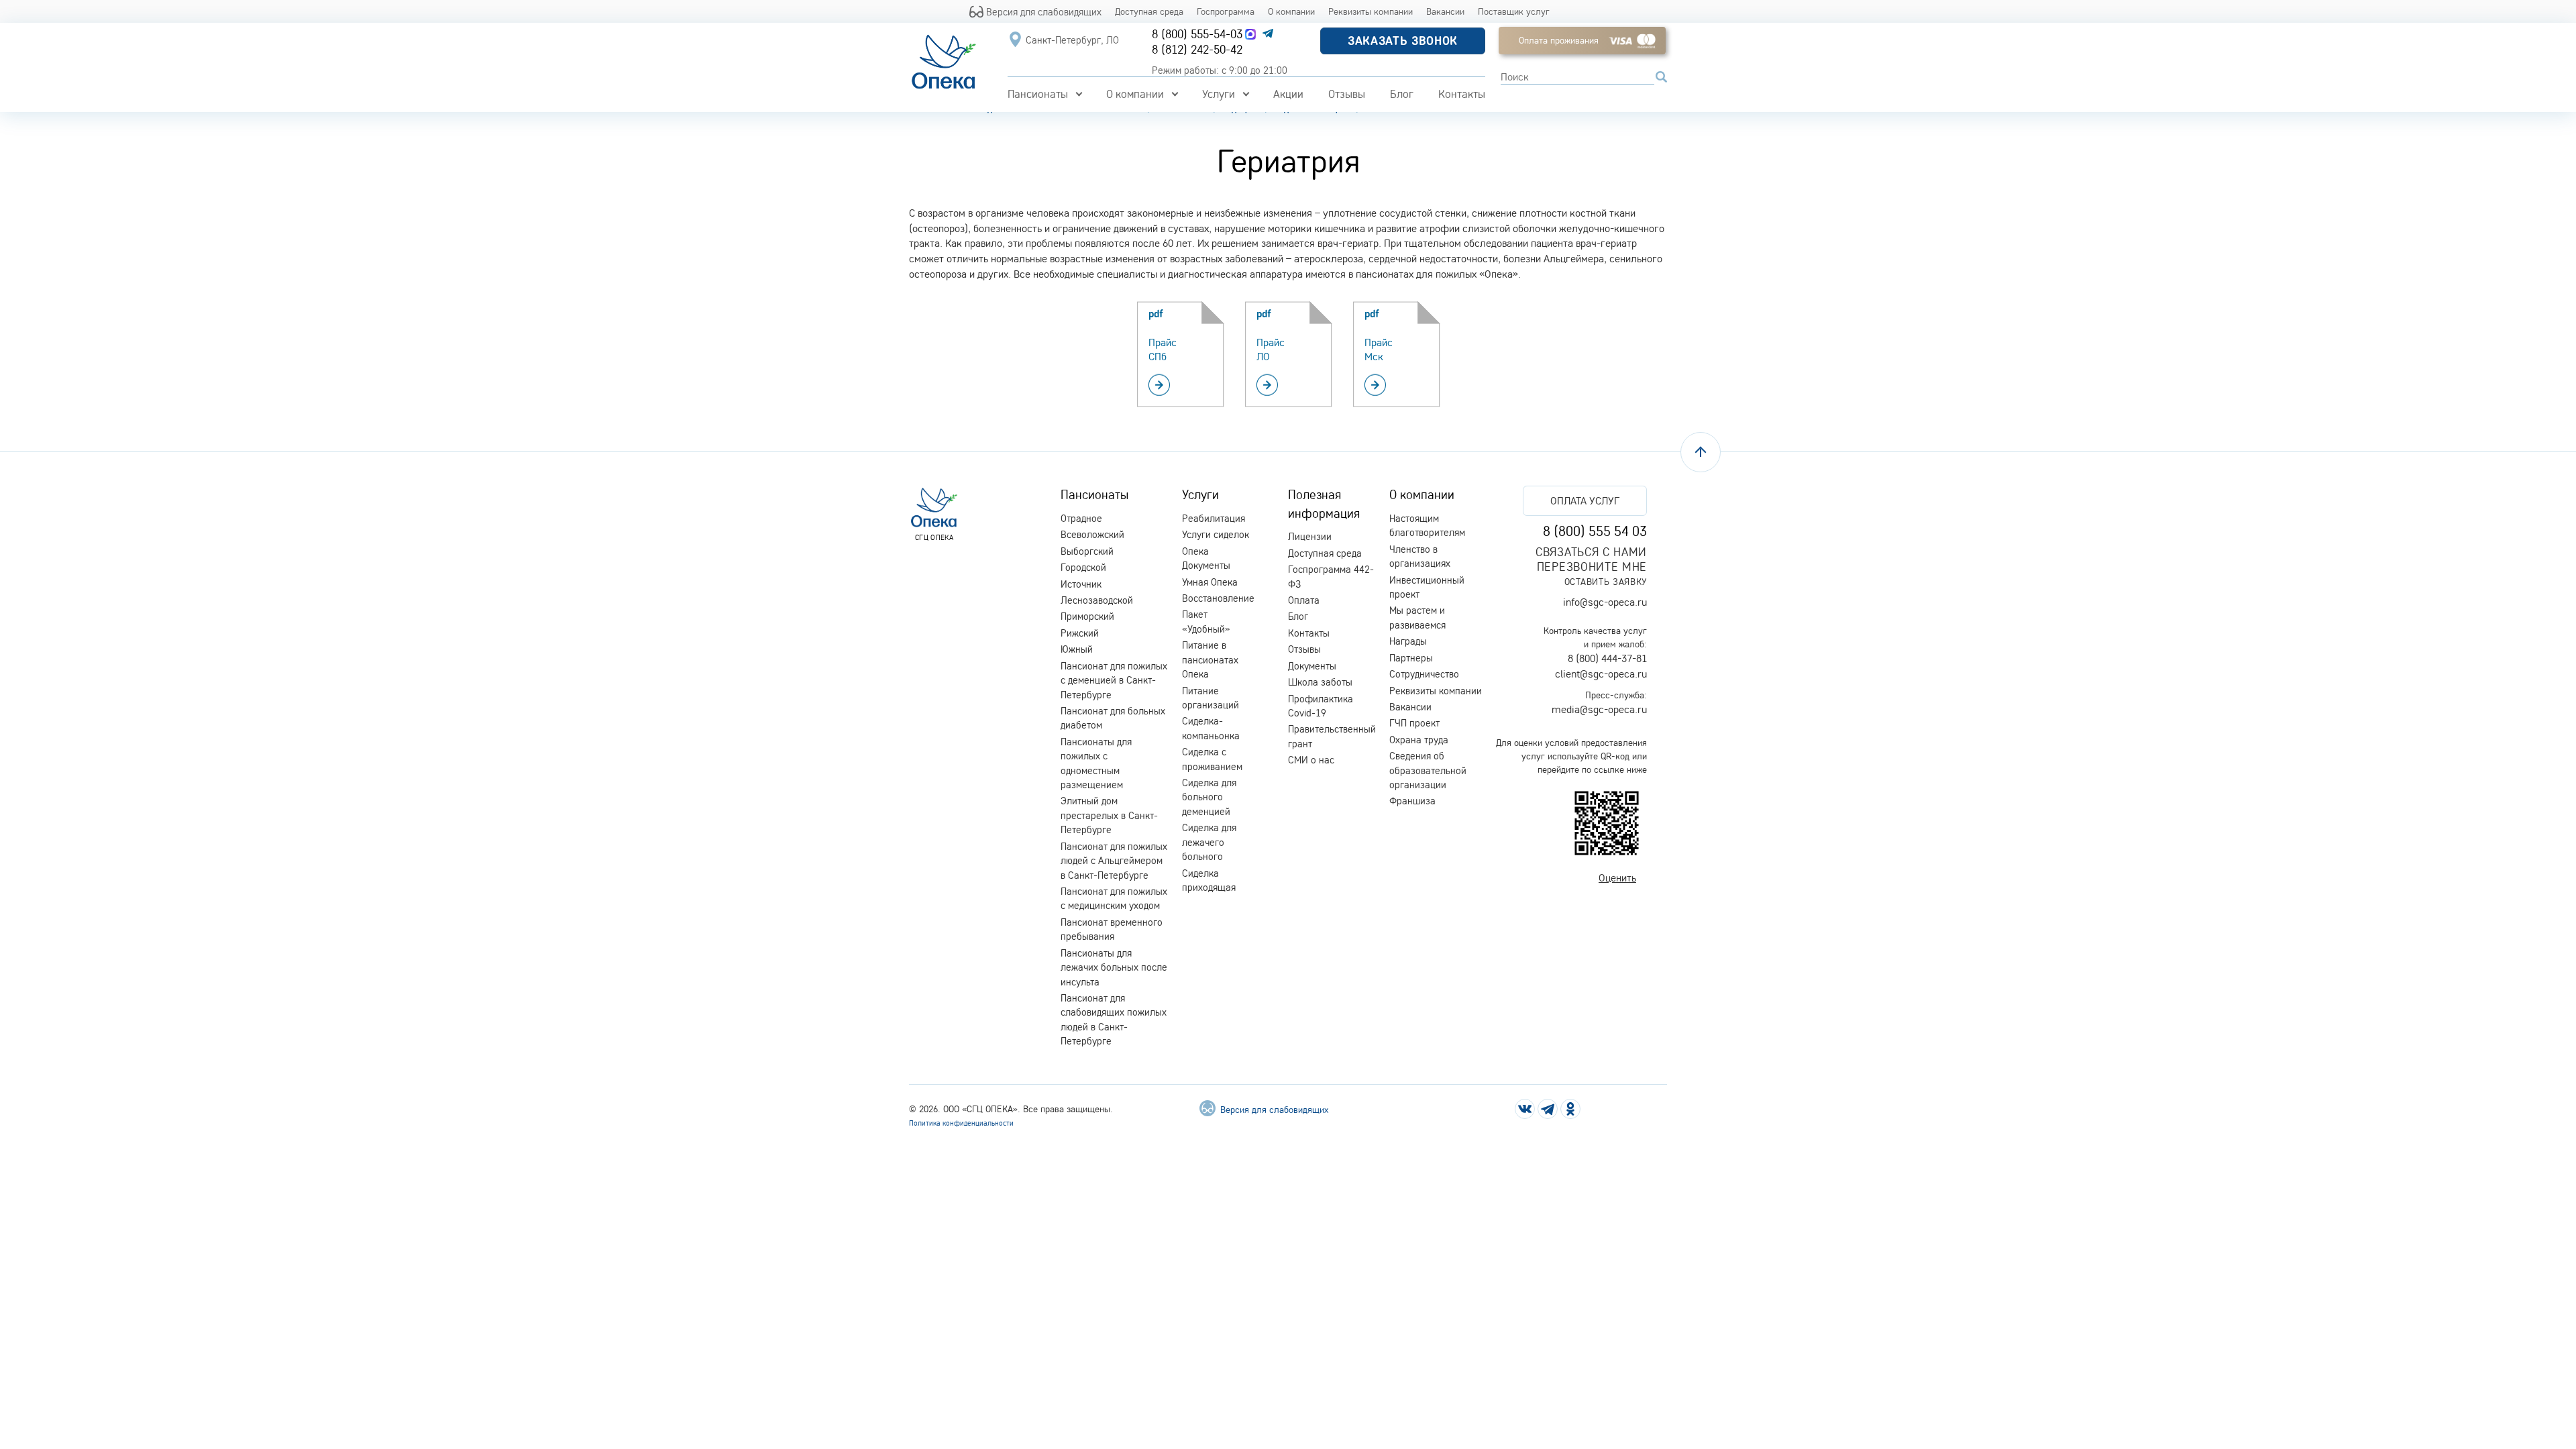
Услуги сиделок (1216, 534)
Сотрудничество (1424, 674)
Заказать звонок (1403, 41)
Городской (1083, 567)
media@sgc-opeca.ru (1599, 709)
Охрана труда (1419, 740)
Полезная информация (1324, 503)
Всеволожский (1092, 534)
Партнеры (1411, 658)
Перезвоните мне (1592, 567)
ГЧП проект (1414, 723)
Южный (1077, 649)
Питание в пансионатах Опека (1210, 659)
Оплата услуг (1585, 500)
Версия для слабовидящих (1042, 11)
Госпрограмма (1226, 11)
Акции (1288, 94)
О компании (1291, 11)
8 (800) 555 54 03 (1595, 531)
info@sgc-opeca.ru (1605, 602)
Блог (1402, 94)
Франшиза (1412, 801)
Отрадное (1081, 518)
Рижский (1080, 633)
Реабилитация (1214, 518)
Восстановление (1218, 598)
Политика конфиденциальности (961, 1123)
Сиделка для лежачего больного (1209, 842)
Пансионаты (1038, 94)
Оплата (1304, 600)
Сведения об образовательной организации (1428, 770)
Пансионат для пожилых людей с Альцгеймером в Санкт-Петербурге (1114, 861)
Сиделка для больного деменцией (1209, 797)
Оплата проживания (1559, 40)
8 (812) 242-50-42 (1197, 49)
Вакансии (1445, 11)
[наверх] (1701, 452)
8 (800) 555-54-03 (1197, 34)
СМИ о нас (1311, 760)
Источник (1081, 584)
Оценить (1617, 877)
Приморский (1087, 616)
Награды (1408, 641)
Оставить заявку (1606, 581)
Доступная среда (1149, 11)
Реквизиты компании (1371, 11)
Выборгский (1087, 551)
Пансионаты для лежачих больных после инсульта (1114, 967)
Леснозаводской (1097, 600)
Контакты (1462, 94)
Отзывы (1347, 94)
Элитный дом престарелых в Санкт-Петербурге (1109, 815)
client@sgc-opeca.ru (1601, 674)
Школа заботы (1320, 682)
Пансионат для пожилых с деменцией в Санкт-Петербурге (1114, 680)
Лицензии (1310, 536)
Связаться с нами (1591, 552)
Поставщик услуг (1514, 11)
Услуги (1219, 94)
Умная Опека (1210, 582)
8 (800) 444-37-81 (1607, 658)
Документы (1312, 666)
